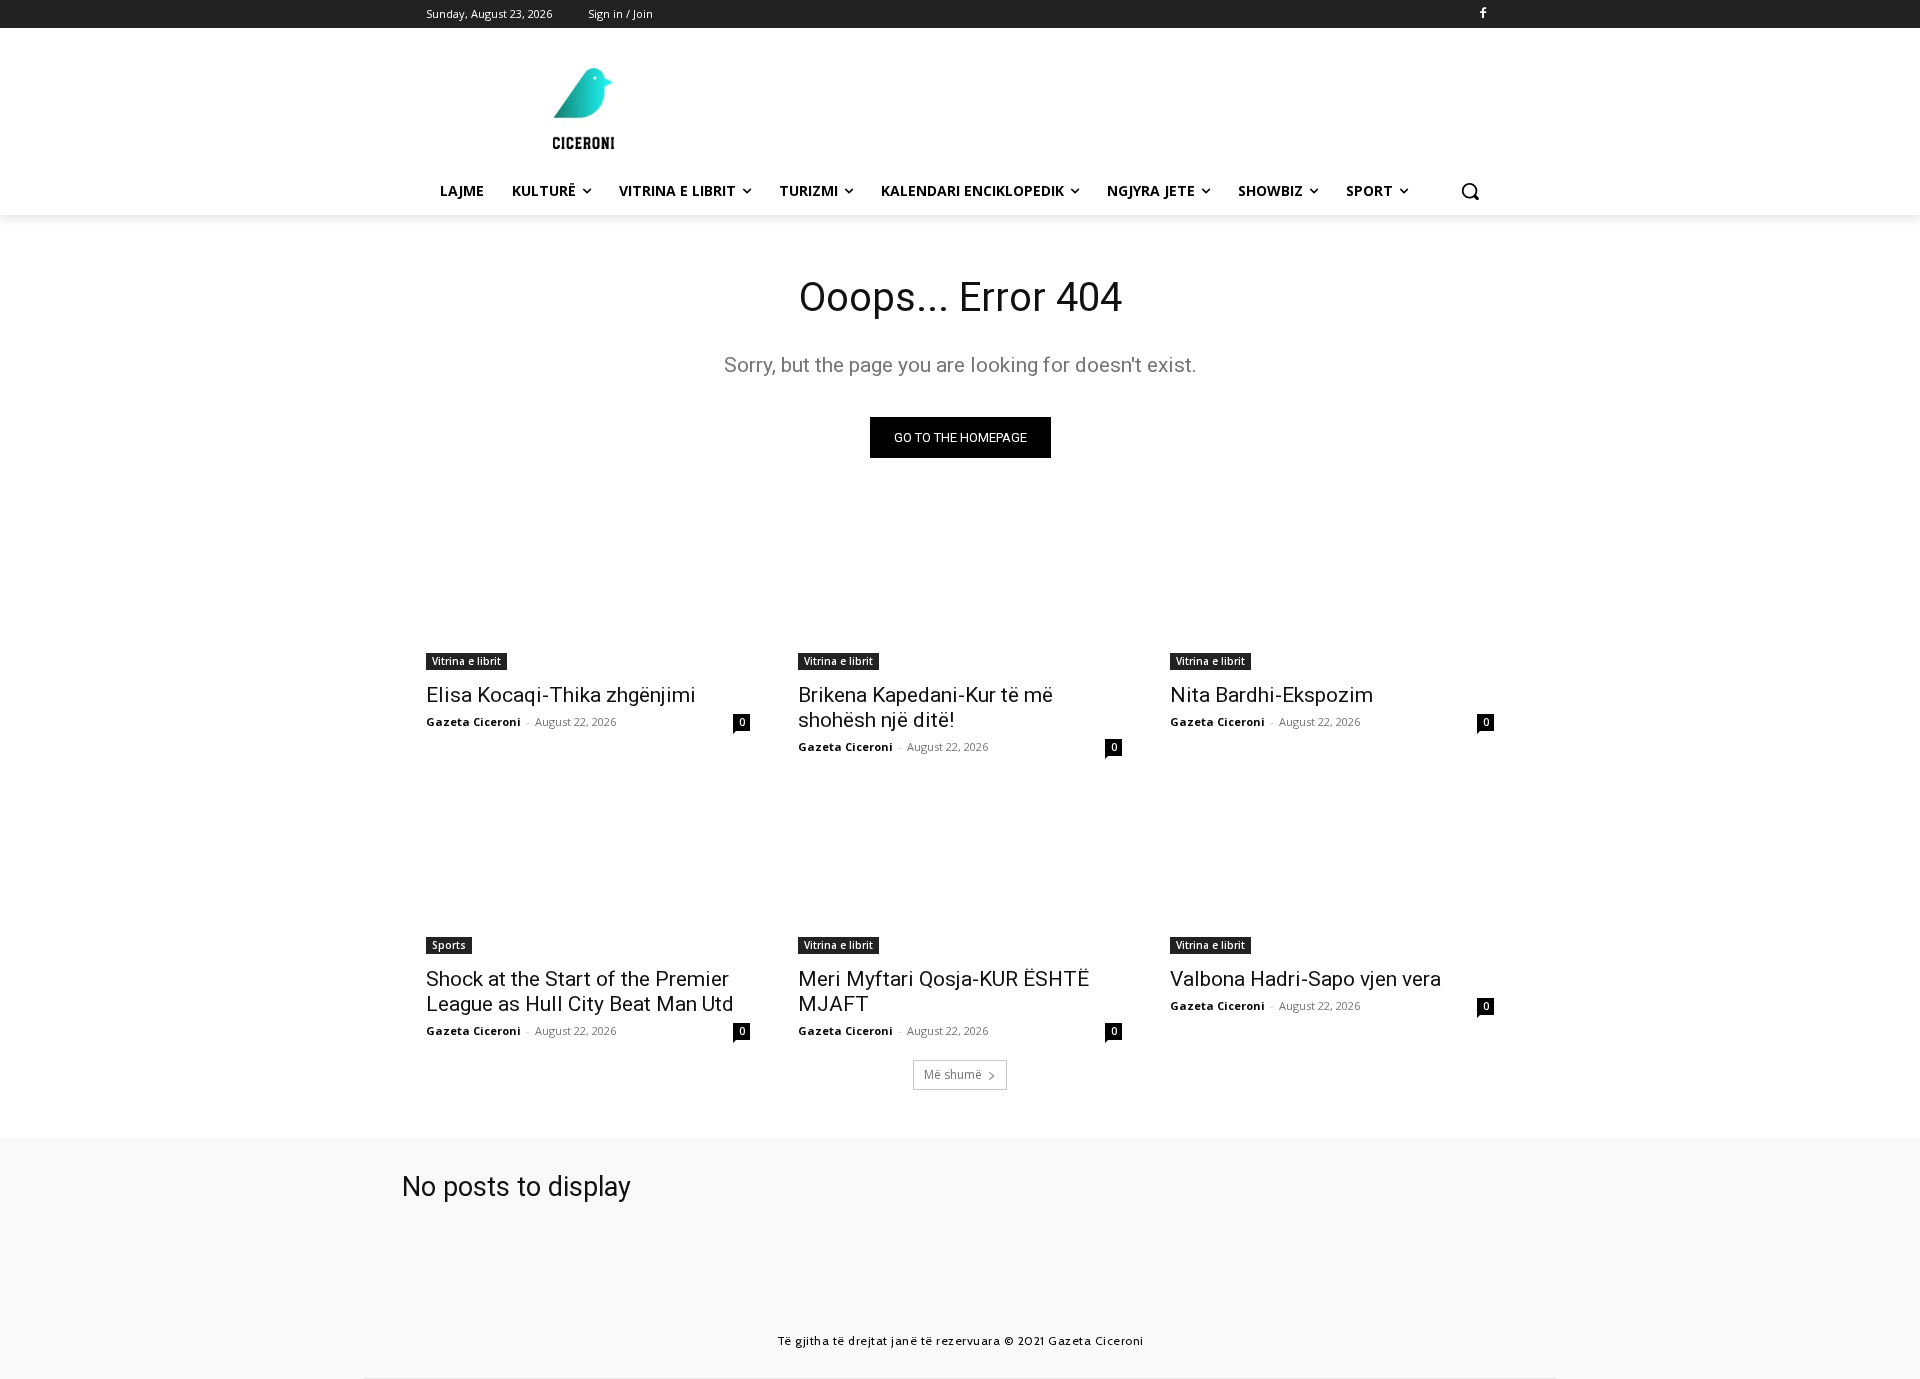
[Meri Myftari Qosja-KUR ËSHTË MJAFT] (960, 873)
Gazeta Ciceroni (473, 721)
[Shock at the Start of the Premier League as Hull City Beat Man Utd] (588, 873)
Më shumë (953, 1074)
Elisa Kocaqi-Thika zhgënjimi (561, 695)
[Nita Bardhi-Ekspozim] (1332, 589)
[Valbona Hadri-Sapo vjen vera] (1332, 873)
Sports (449, 945)
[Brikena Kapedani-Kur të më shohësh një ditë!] (960, 589)
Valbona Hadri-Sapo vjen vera (1305, 979)
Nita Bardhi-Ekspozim (1271, 695)
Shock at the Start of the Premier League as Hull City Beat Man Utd (580, 991)
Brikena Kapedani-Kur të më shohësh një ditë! (925, 707)
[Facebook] (1482, 14)
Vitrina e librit (466, 661)
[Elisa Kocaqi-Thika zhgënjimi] (588, 589)
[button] (1470, 191)
